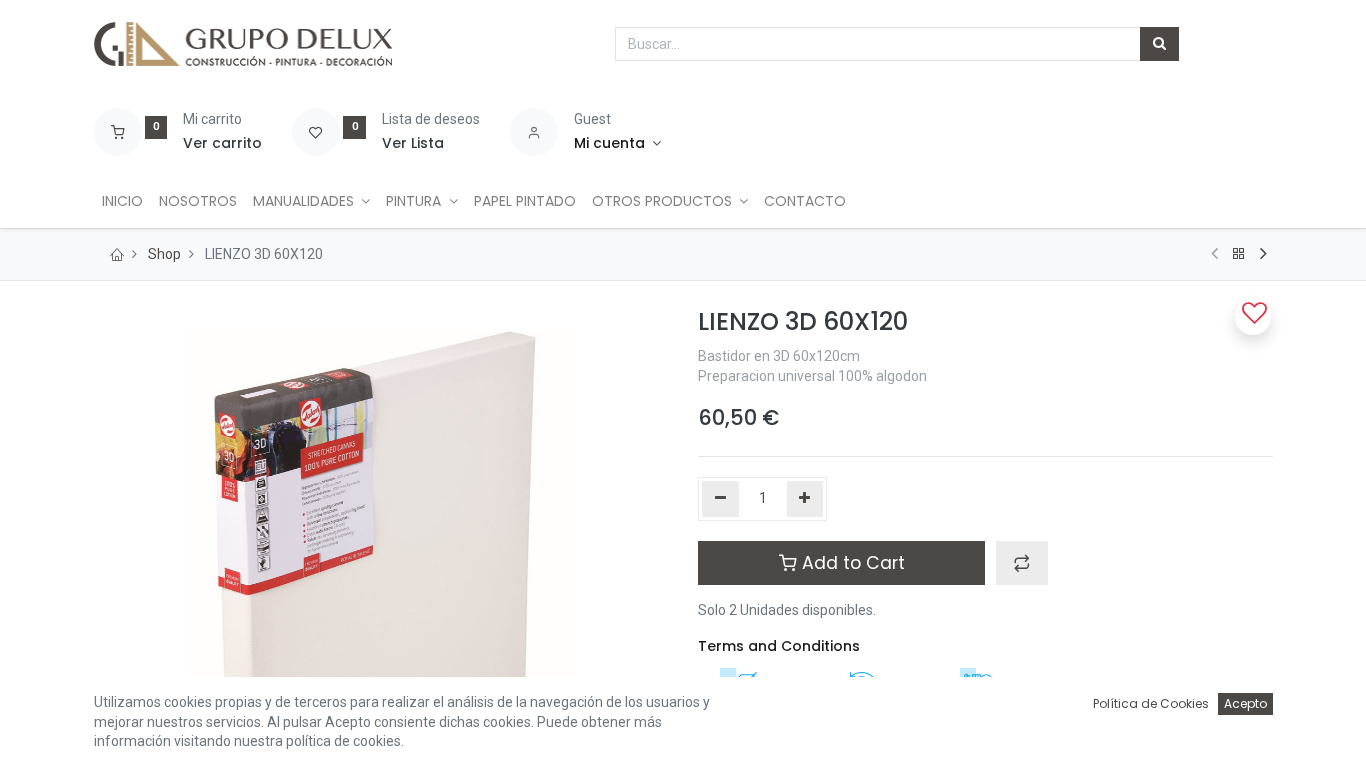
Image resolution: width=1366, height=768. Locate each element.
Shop (164, 254)
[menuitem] (122, 202)
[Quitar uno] (720, 499)
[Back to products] (1239, 254)
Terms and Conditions (779, 646)
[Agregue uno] (805, 499)
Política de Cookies (1151, 703)
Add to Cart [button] (851, 563)
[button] (1022, 563)
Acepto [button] (1245, 703)
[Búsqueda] (1159, 44)
